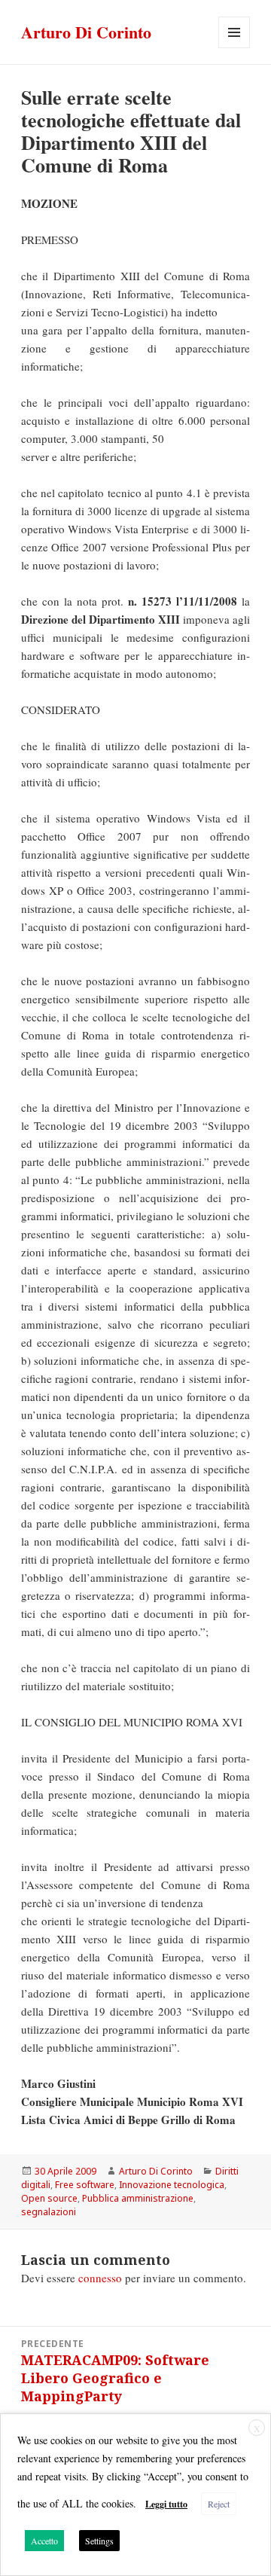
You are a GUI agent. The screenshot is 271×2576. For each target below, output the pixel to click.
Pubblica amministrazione (138, 2198)
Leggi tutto (166, 2504)
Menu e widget (234, 48)
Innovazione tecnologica (172, 2185)
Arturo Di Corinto (86, 32)
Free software (85, 2185)
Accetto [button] (44, 2541)
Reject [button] (219, 2504)
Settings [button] (99, 2541)
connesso (100, 2278)
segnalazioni (49, 2212)
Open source (49, 2198)
